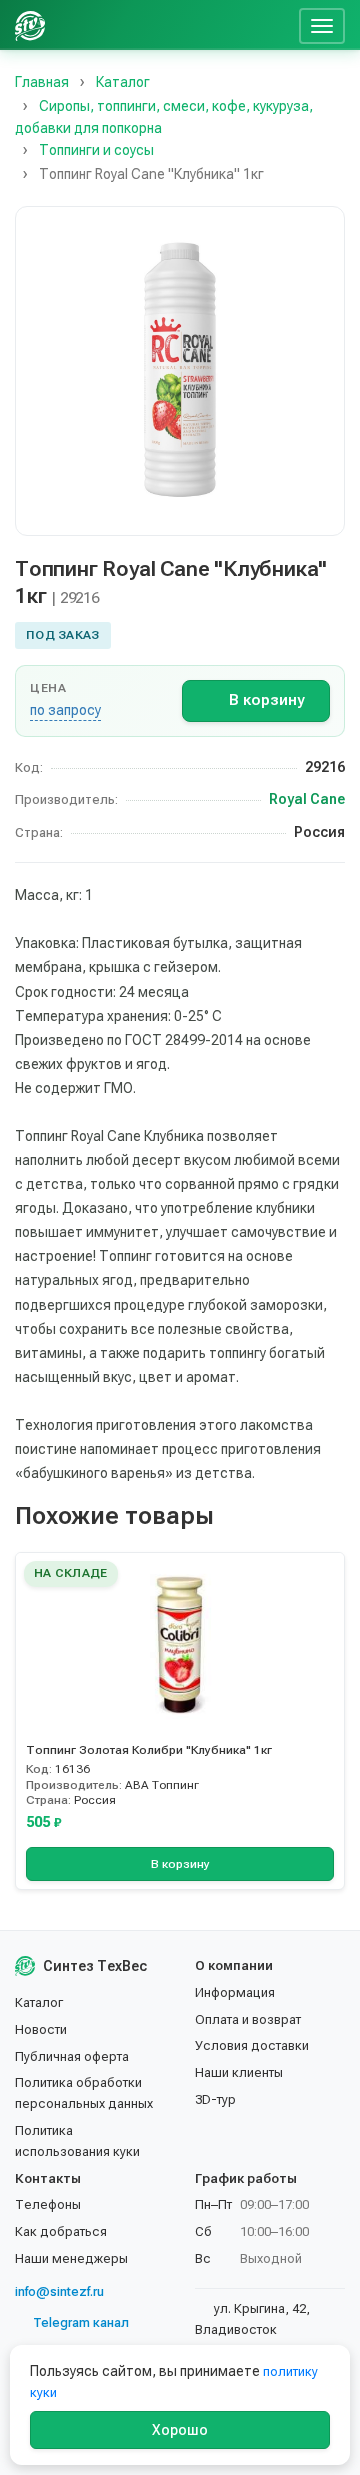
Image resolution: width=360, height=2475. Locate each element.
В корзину (266, 700)
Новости (41, 2029)
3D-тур (215, 2099)
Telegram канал (81, 2322)
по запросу (65, 710)
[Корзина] (276, 25)
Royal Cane (307, 799)
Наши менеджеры (71, 2258)
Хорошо (180, 2430)
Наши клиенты (239, 2072)
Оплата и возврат (248, 2019)
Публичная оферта (72, 2056)
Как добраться (61, 2231)
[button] (180, 371)
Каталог (39, 2002)
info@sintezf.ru (59, 2291)
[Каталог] (138, 25)
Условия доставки (252, 2045)
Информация (235, 1992)
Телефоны (48, 2204)
